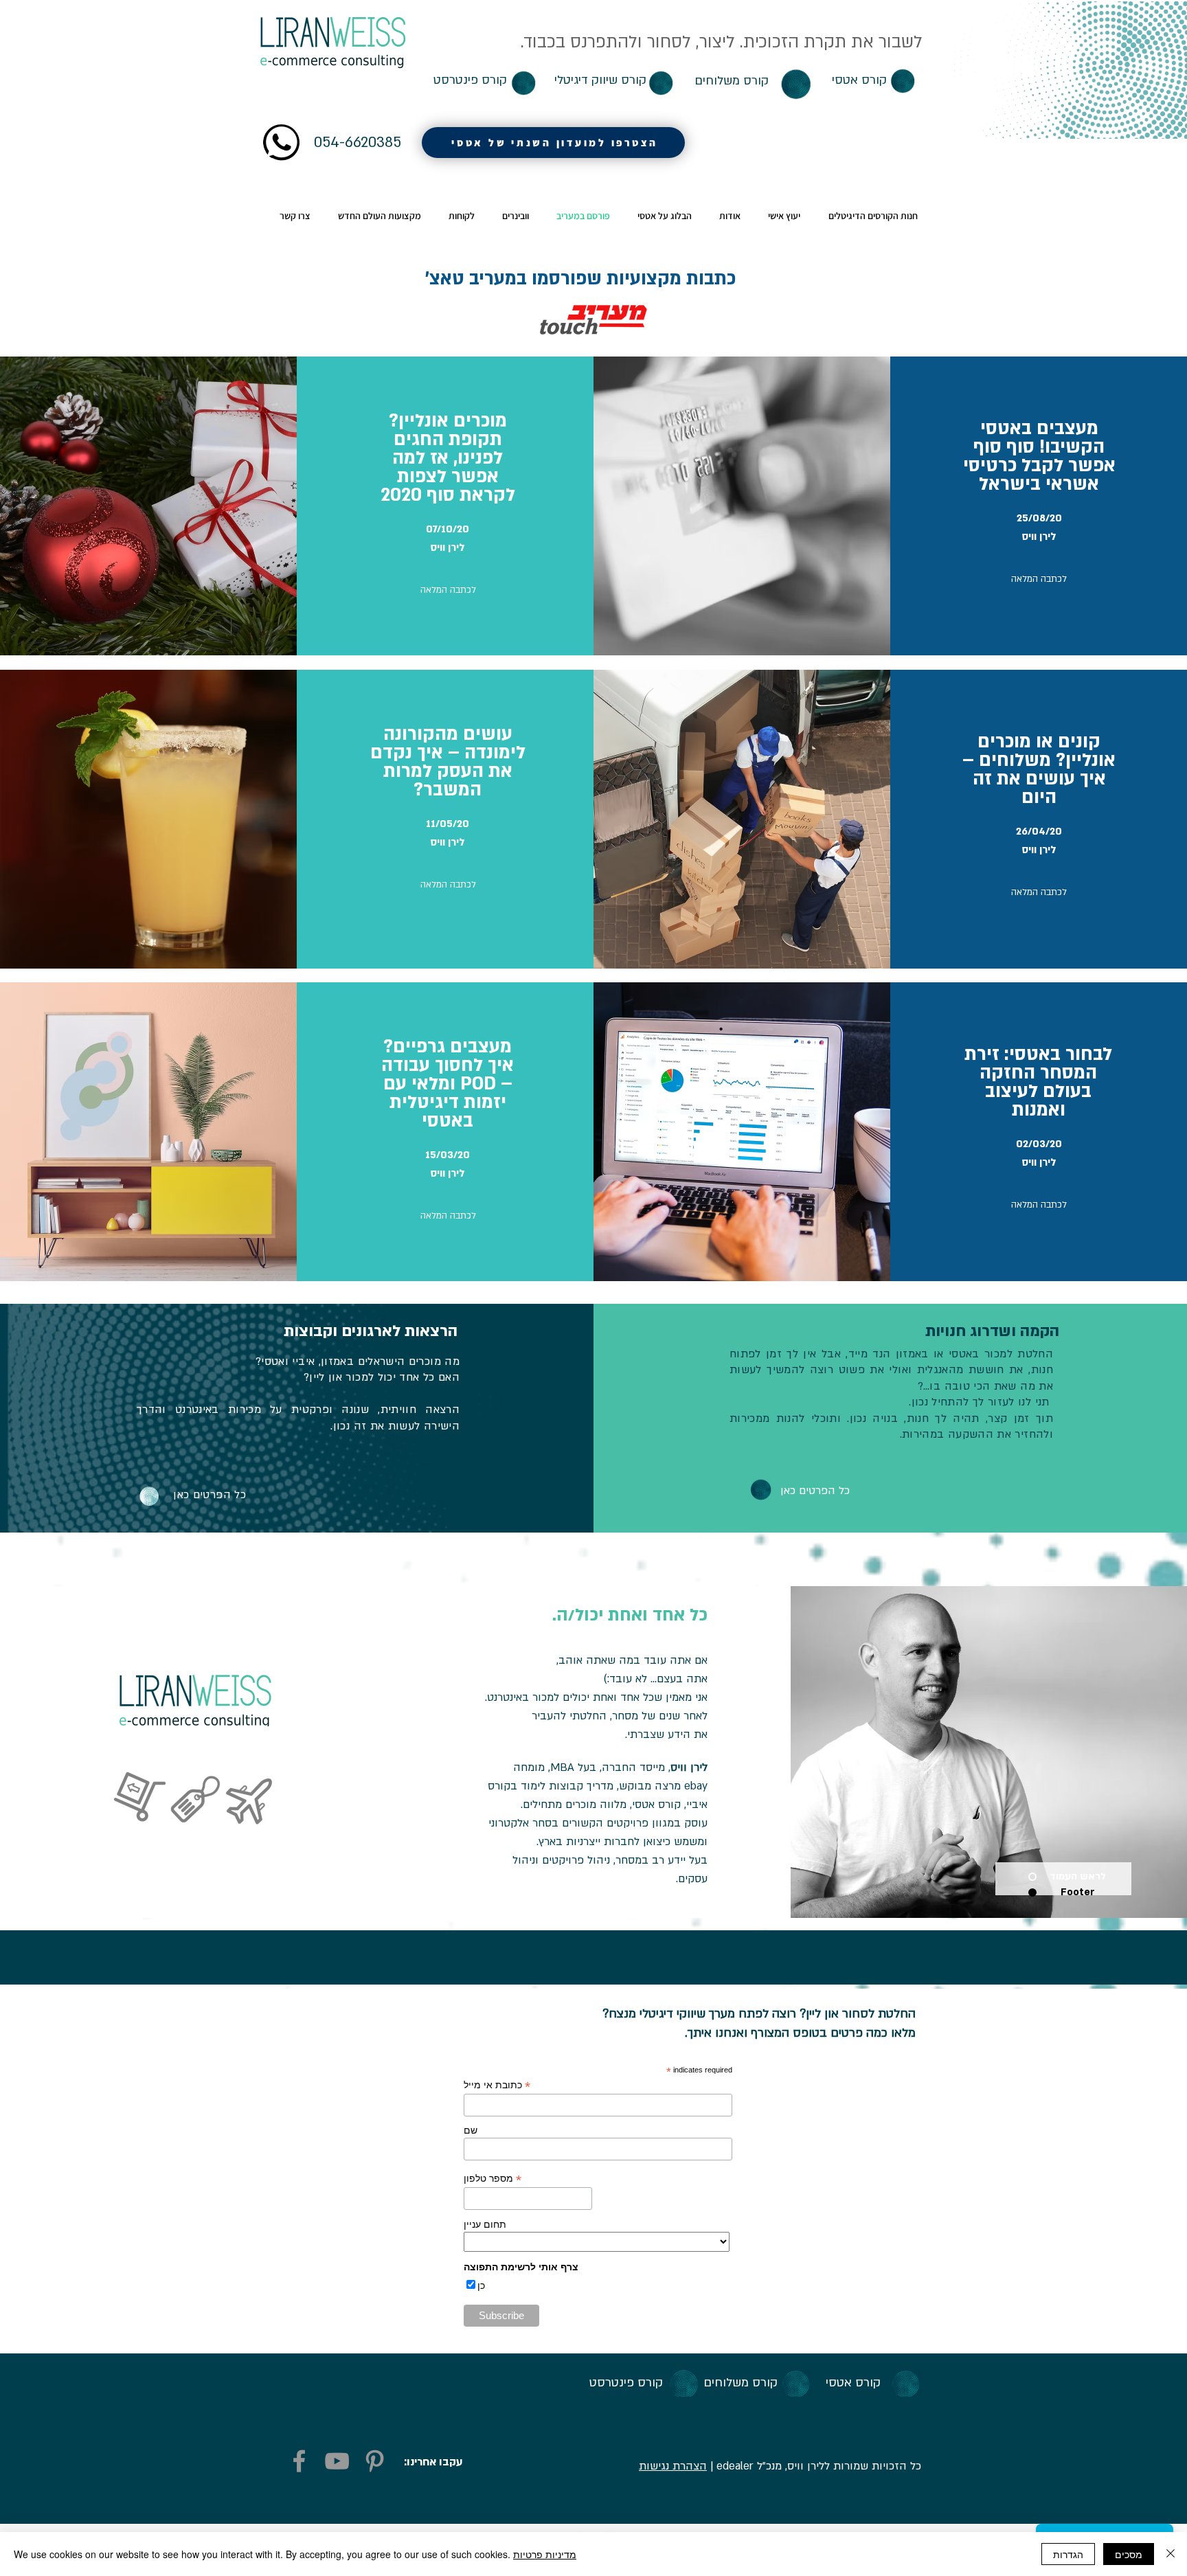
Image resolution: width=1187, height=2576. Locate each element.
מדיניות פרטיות (545, 2554)
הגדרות (1068, 2554)
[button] (886, 49)
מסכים (1129, 2554)
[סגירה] (1171, 2554)
